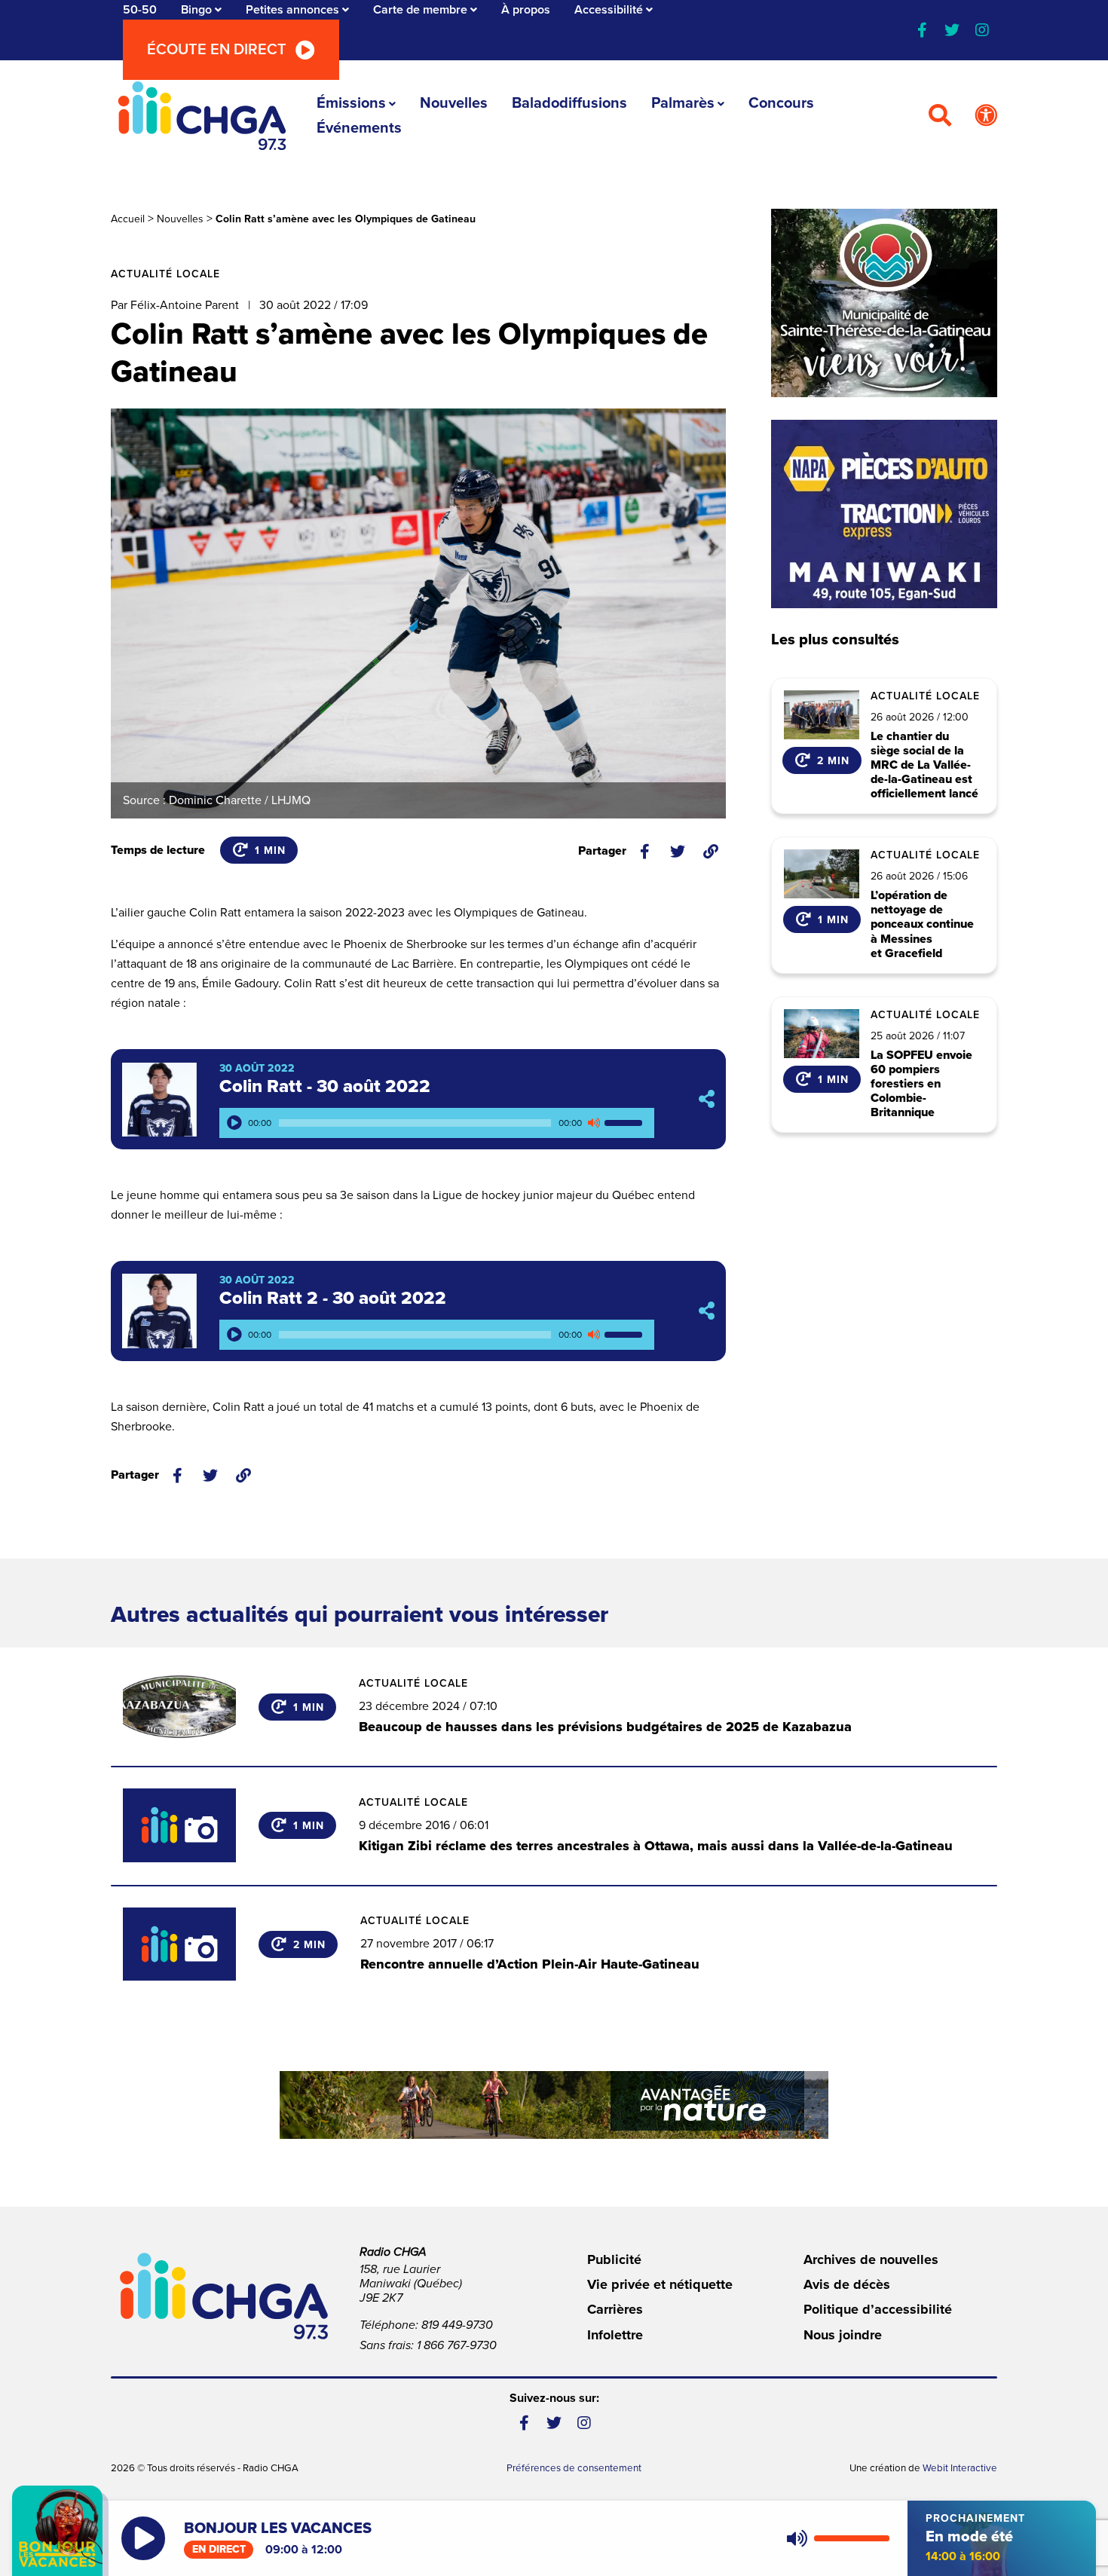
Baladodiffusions (569, 103)
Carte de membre (420, 10)
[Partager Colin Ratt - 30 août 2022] (707, 1099)
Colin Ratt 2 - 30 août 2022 (333, 1298)
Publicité (614, 2259)
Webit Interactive (960, 2468)
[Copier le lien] (711, 852)
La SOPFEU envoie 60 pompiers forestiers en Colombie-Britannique (921, 1085)
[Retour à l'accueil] (202, 116)
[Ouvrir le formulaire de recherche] (940, 116)
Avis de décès (847, 2284)
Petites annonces (292, 10)
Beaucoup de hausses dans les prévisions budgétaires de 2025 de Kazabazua (605, 1727)
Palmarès (683, 103)
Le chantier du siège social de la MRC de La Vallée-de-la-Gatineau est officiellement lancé (924, 766)
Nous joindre (843, 2335)
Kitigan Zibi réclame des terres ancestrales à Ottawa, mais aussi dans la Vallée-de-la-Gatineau (656, 1846)
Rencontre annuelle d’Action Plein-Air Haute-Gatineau (530, 1964)
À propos (526, 10)
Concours (781, 103)
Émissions (351, 103)
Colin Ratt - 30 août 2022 (325, 1086)
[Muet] (593, 1123)
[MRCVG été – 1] (554, 2105)
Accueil (128, 219)
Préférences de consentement (574, 2468)
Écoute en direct (217, 50)
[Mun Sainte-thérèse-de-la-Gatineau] (884, 303)
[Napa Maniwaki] (884, 514)
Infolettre (615, 2335)
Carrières (615, 2309)
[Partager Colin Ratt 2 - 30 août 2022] (707, 1311)
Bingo (196, 10)
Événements (359, 128)
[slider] (626, 1123)
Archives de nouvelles (871, 2259)
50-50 (140, 10)
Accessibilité (609, 10)
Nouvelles (454, 103)
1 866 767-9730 (457, 2345)
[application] (437, 1123)
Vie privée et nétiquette (660, 2284)
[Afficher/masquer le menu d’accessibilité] (986, 116)
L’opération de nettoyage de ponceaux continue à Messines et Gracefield (922, 925)
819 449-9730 (457, 2325)
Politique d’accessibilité (878, 2309)
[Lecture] (234, 1123)
